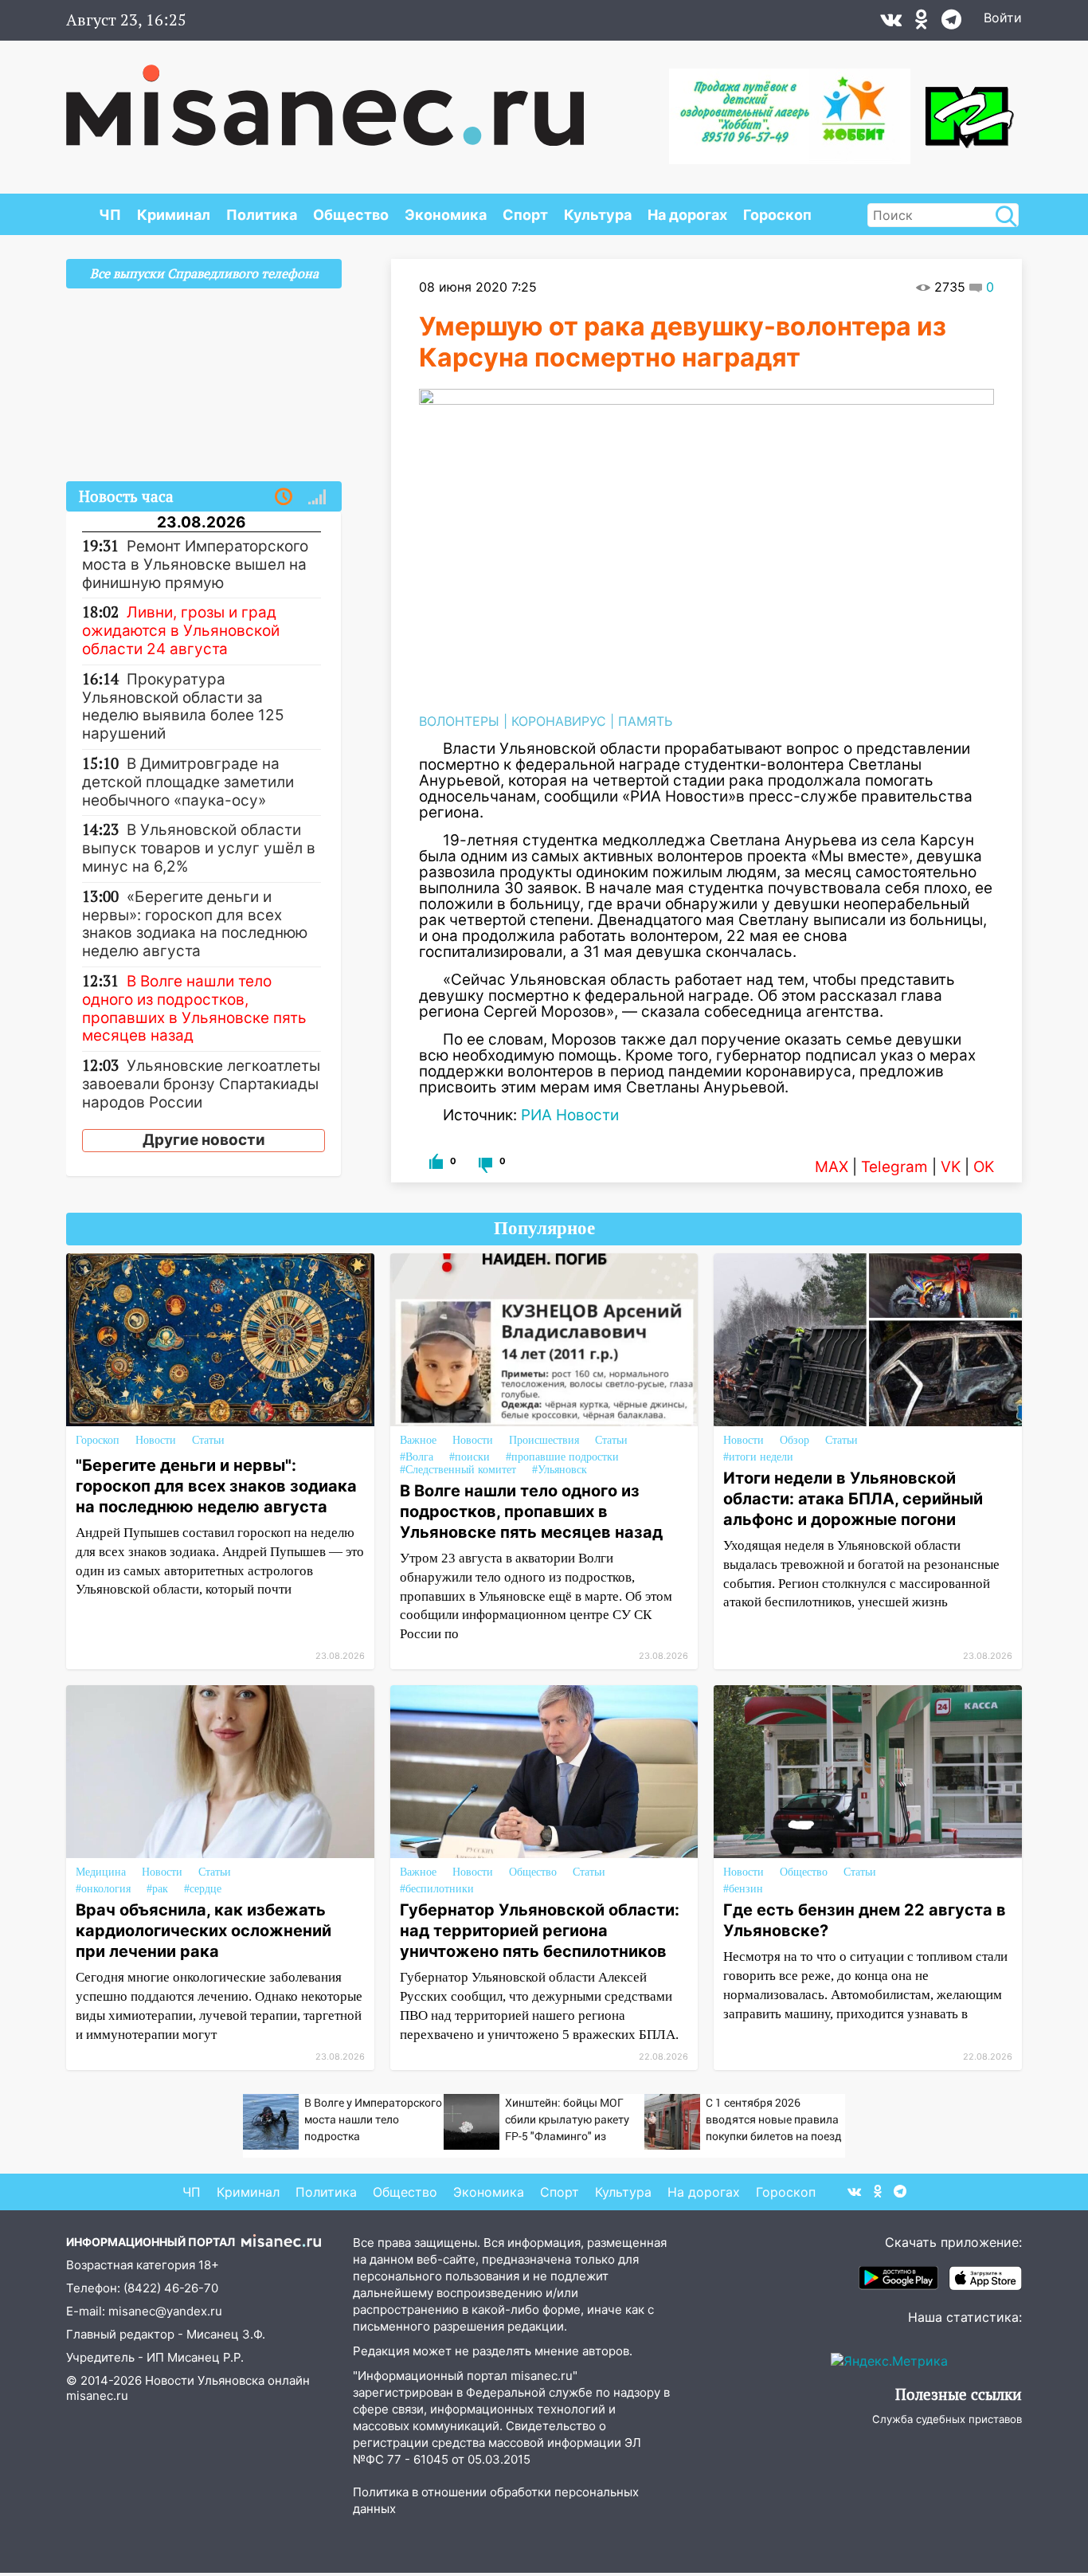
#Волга (417, 1457)
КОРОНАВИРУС (559, 721)
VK (951, 1167)
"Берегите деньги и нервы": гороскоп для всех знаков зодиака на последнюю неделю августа (216, 1486)
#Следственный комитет (458, 1470)
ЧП (110, 215)
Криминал (174, 215)
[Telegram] (951, 23)
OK (984, 1167)
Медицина (101, 1872)
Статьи (208, 1440)
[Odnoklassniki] (922, 23)
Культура (598, 215)
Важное (418, 1440)
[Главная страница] (325, 97)
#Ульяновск (560, 1470)
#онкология (103, 1889)
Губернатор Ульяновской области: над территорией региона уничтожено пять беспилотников (540, 1931)
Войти (1003, 18)
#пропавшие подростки (562, 1457)
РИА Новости (570, 1115)
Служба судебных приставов (947, 2419)
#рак (157, 1889)
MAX (832, 1167)
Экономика (446, 215)
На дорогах (687, 215)
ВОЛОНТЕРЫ (459, 721)
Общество (351, 215)
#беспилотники (437, 1889)
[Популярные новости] (317, 497)
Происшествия (544, 1440)
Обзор (794, 1440)
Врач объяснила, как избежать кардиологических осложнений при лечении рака (204, 1931)
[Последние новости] (284, 497)
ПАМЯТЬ (645, 721)
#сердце (203, 1889)
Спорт (525, 215)
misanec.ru (97, 2396)
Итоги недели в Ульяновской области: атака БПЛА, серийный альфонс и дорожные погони (853, 1499)
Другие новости (204, 1140)
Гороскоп (777, 215)
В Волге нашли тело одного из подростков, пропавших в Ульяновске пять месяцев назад (531, 1511)
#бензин (743, 1889)
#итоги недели (758, 1457)
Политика (262, 215)
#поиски (470, 1457)
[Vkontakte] (891, 23)
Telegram (894, 1167)
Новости (156, 1440)
